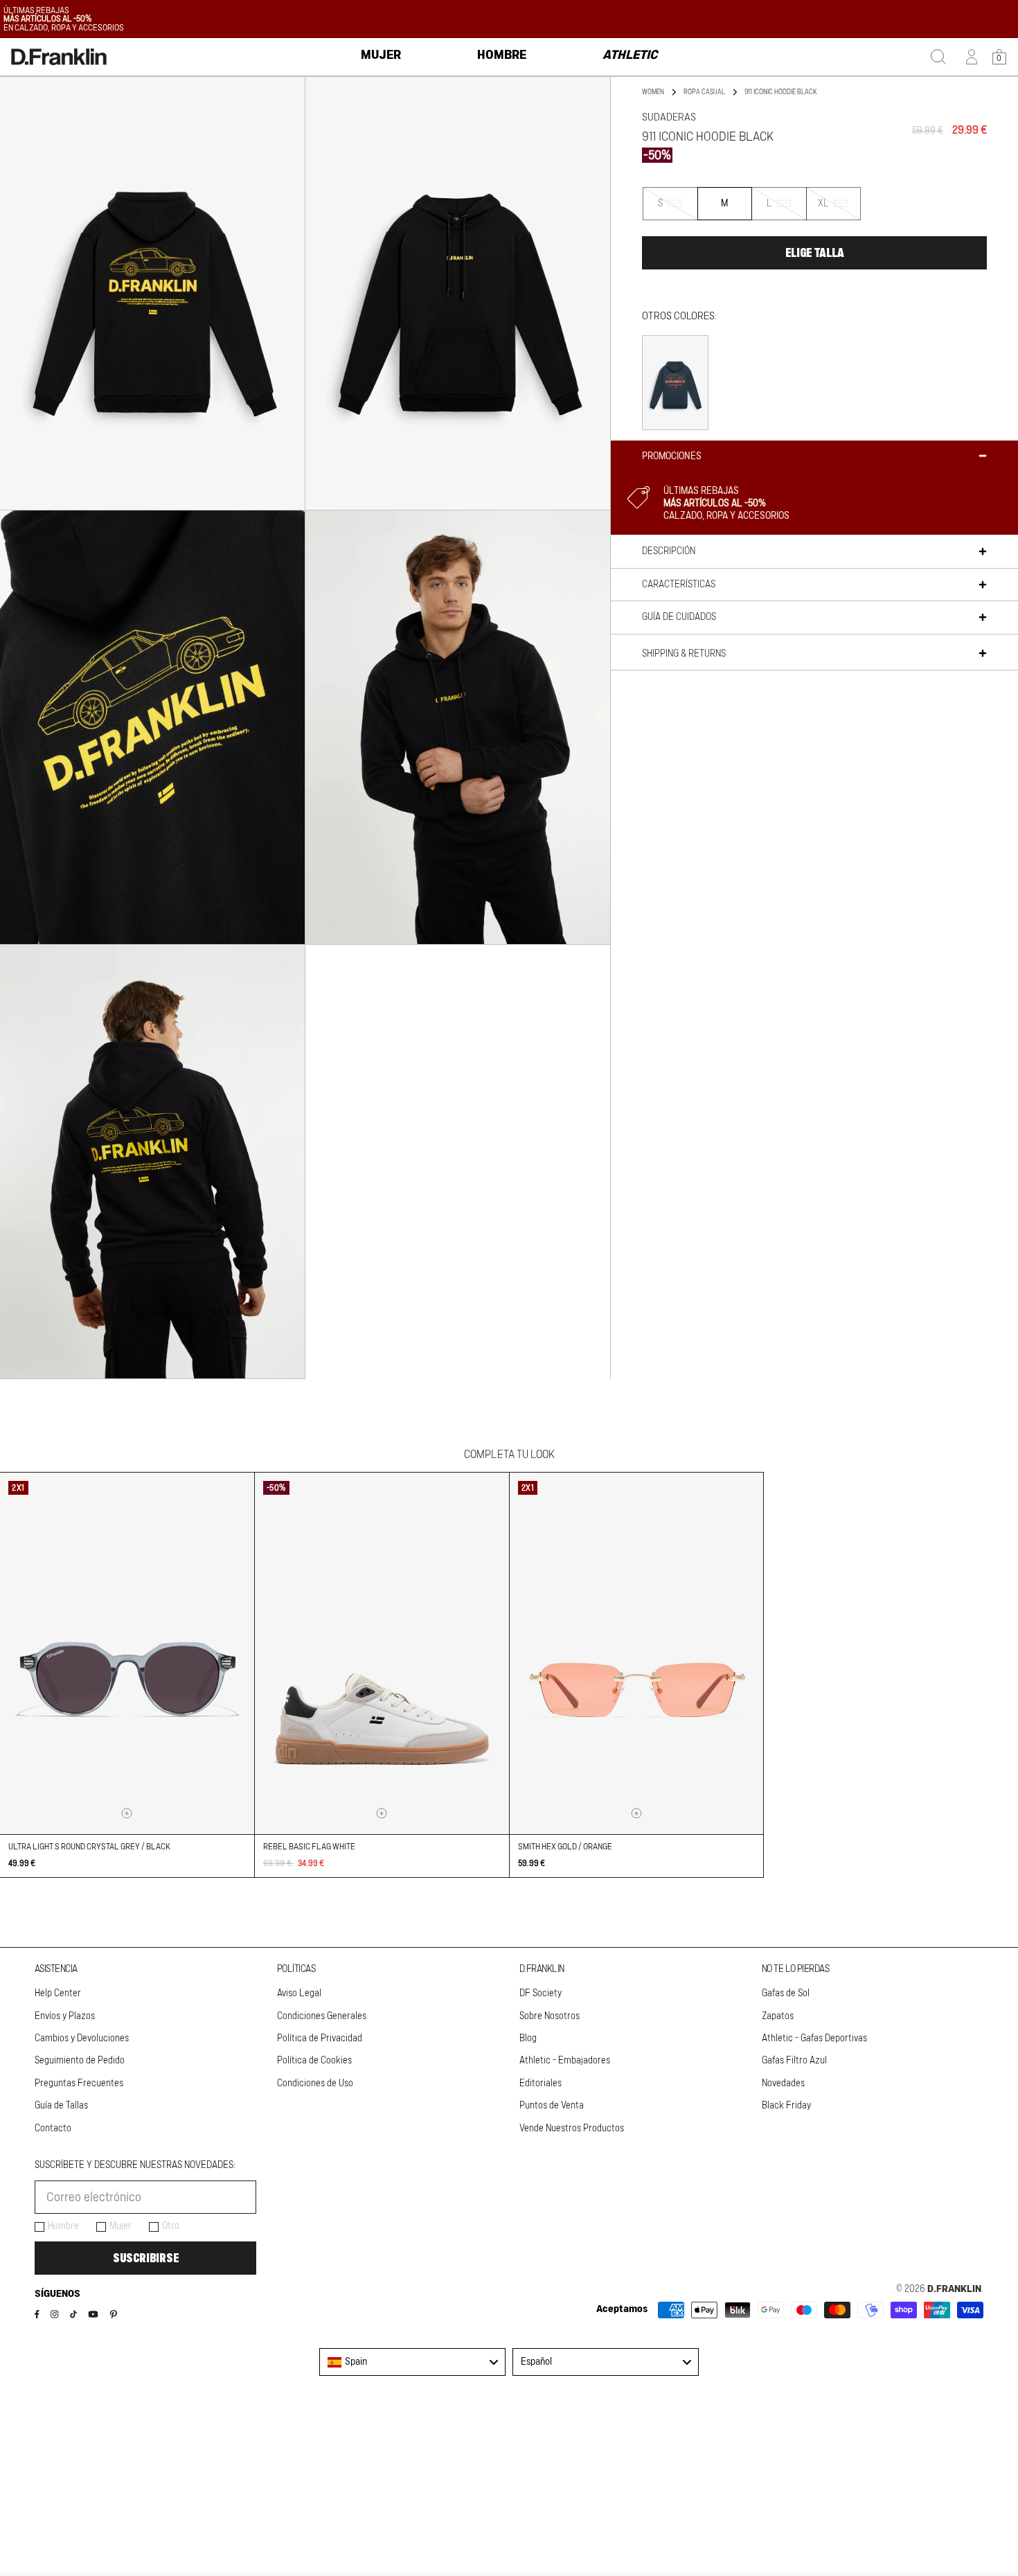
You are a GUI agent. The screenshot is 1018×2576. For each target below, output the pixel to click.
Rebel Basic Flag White (309, 1847)
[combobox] (412, 2362)
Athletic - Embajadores (565, 2061)
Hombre (63, 2226)
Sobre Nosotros (550, 2016)
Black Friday (786, 2106)
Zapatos (778, 2016)
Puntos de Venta (552, 2106)
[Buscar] (938, 57)
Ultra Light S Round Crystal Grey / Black (89, 1847)
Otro (171, 2226)
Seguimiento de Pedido (80, 2061)
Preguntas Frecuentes (79, 2084)
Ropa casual (704, 92)
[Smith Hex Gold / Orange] (637, 1653)
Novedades (783, 2084)
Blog (528, 2038)
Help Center (58, 1993)
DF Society (541, 1993)
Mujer (120, 2226)
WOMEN (653, 92)
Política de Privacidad (320, 2038)
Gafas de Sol (786, 1993)
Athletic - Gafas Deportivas (814, 2038)
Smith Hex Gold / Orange (565, 1847)
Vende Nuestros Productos (572, 2129)
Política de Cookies (314, 2061)
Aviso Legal (299, 1993)
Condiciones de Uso (315, 2084)
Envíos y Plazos (65, 2016)
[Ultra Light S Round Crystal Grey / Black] (127, 1653)
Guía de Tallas (61, 2106)
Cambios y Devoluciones (82, 2038)
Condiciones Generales (322, 2016)
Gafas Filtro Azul (794, 2061)
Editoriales (541, 2084)
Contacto (53, 2129)
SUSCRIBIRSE (146, 2258)
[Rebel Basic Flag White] (382, 1653)
